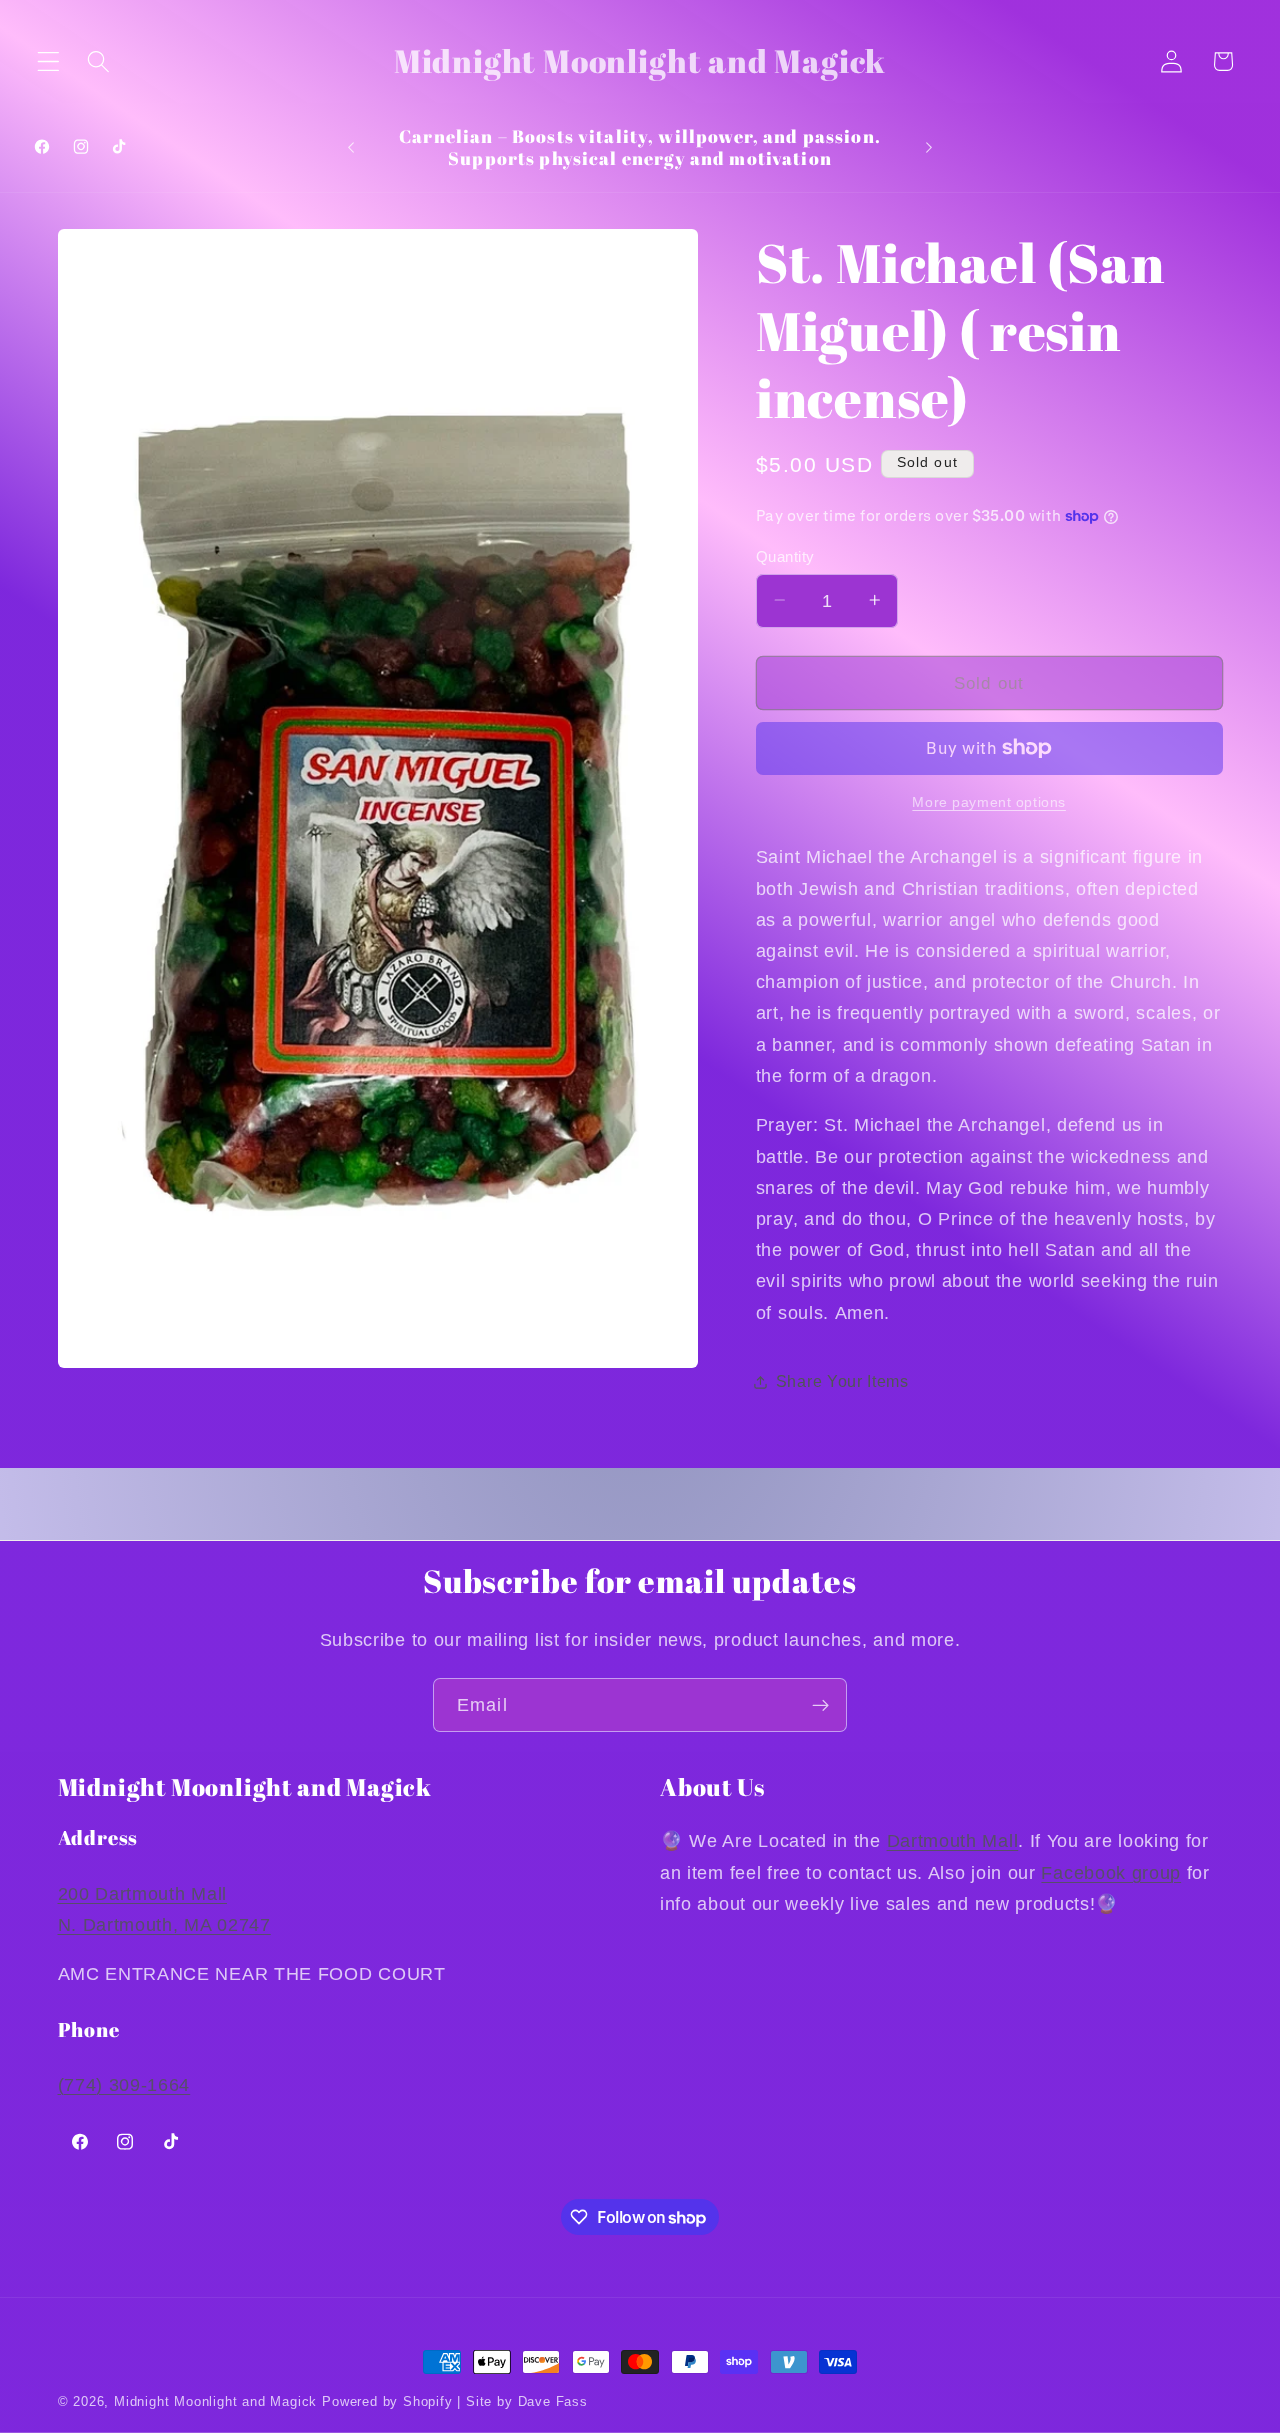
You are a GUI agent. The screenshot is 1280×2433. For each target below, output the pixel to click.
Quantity (785, 555)
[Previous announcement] (351, 147)
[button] (48, 61)
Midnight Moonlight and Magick (215, 2402)
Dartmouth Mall (953, 1841)
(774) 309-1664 (124, 2084)
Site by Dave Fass (527, 2402)
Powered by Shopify (387, 2402)
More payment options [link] (989, 802)
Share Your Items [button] (842, 1381)
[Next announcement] (929, 147)
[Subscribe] (820, 1705)
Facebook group (1111, 1872)
